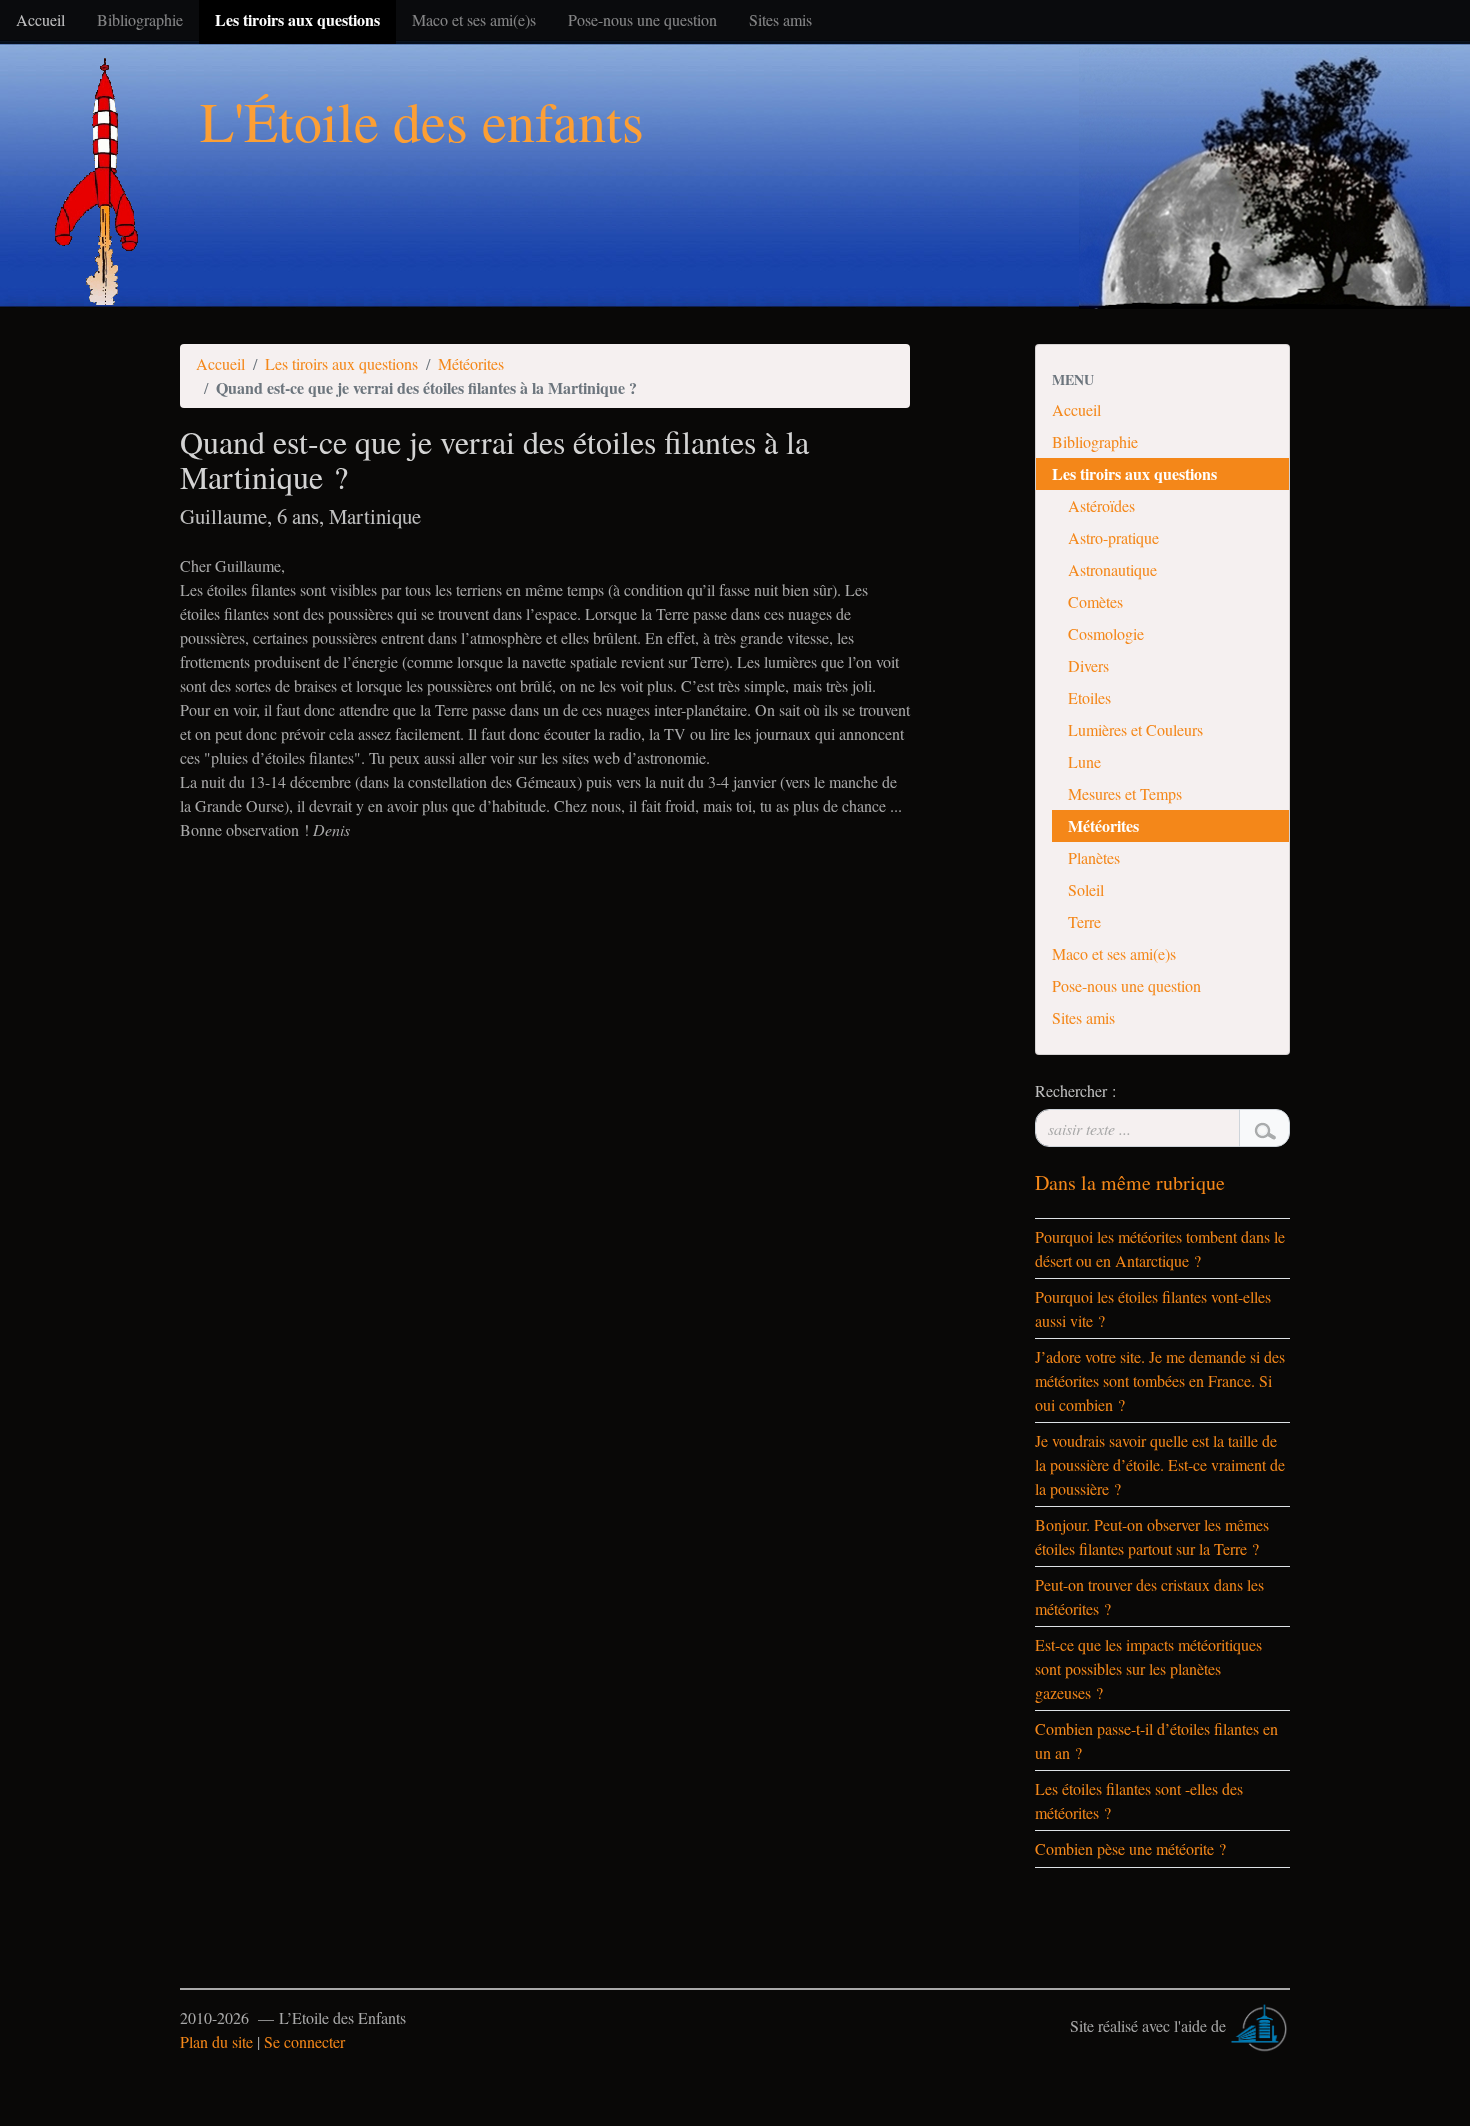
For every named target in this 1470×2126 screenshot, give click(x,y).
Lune (1084, 761)
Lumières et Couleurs (1135, 729)
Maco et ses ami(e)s (1114, 953)
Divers (1088, 665)
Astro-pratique (1113, 537)
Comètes (1095, 601)
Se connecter (304, 2041)
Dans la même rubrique (1130, 1182)
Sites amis (1083, 1017)
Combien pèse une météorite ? (1130, 1848)
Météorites (471, 363)
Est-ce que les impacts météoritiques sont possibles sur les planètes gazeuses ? (1148, 1668)
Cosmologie (1106, 633)
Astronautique (1112, 569)
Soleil (1086, 889)
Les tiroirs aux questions (341, 363)
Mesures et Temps (1125, 793)
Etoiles (1089, 697)
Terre (1084, 921)
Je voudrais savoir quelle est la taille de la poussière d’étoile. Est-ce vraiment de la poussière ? (1160, 1464)
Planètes (1094, 857)
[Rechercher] (1264, 1128)
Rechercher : (1075, 1090)
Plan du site (216, 2041)
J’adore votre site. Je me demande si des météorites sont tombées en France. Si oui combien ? (1160, 1380)
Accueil (220, 363)
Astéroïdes (1101, 505)
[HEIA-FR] (1260, 2025)
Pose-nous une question (1126, 985)
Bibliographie (1095, 441)
